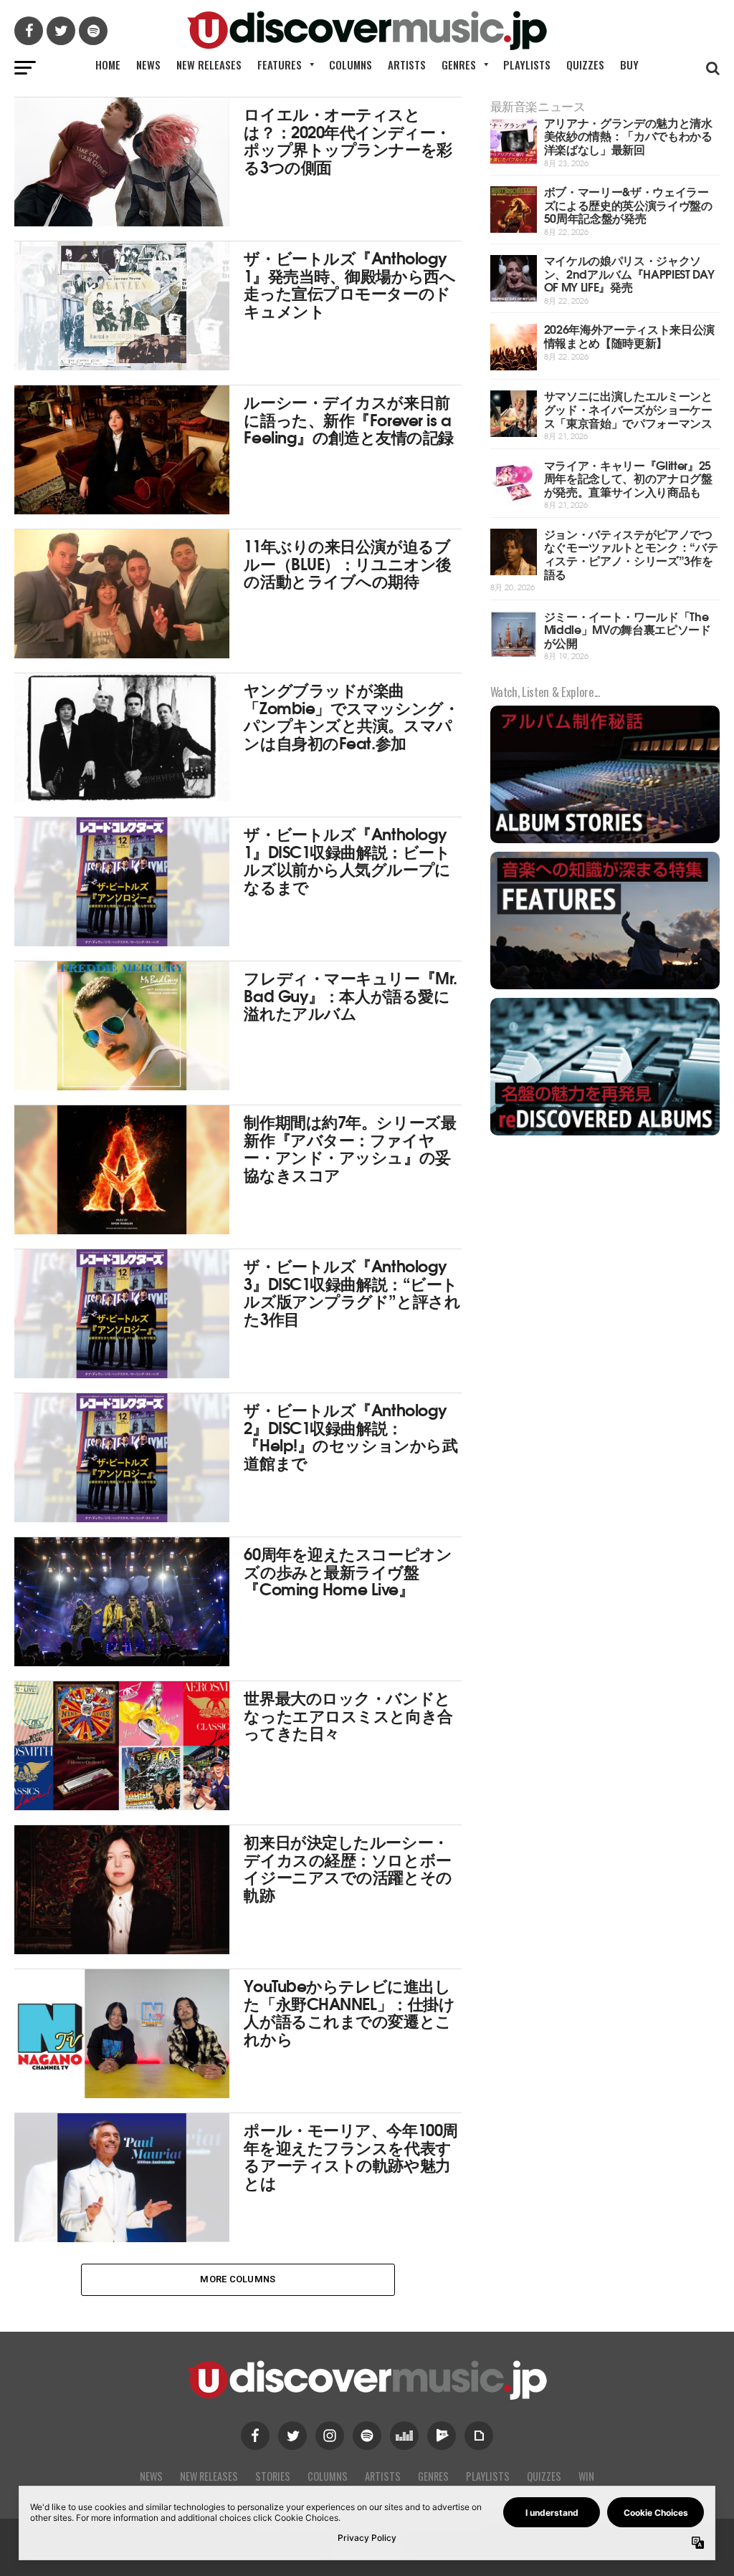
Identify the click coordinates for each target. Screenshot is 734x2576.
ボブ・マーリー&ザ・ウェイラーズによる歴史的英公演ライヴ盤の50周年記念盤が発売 (628, 204)
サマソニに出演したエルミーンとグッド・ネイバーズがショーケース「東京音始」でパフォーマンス (628, 408)
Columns (351, 64)
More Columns (238, 2279)
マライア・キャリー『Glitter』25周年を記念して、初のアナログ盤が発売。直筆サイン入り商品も (628, 478)
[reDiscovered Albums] (605, 1134)
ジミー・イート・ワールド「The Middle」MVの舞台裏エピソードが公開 (628, 629)
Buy (629, 64)
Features (280, 64)
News (148, 64)
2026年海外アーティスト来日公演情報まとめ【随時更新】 (630, 335)
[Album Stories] (605, 841)
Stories (273, 2476)
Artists (407, 64)
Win (586, 2476)
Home (108, 64)
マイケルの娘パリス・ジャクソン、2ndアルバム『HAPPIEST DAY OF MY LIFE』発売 (629, 273)
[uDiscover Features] (605, 987)
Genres (459, 64)
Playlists (527, 64)
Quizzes (585, 64)
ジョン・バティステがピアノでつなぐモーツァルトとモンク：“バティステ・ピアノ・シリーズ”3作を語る (631, 553)
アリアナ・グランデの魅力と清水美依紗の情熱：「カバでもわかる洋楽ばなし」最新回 (628, 135)
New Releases (209, 64)
